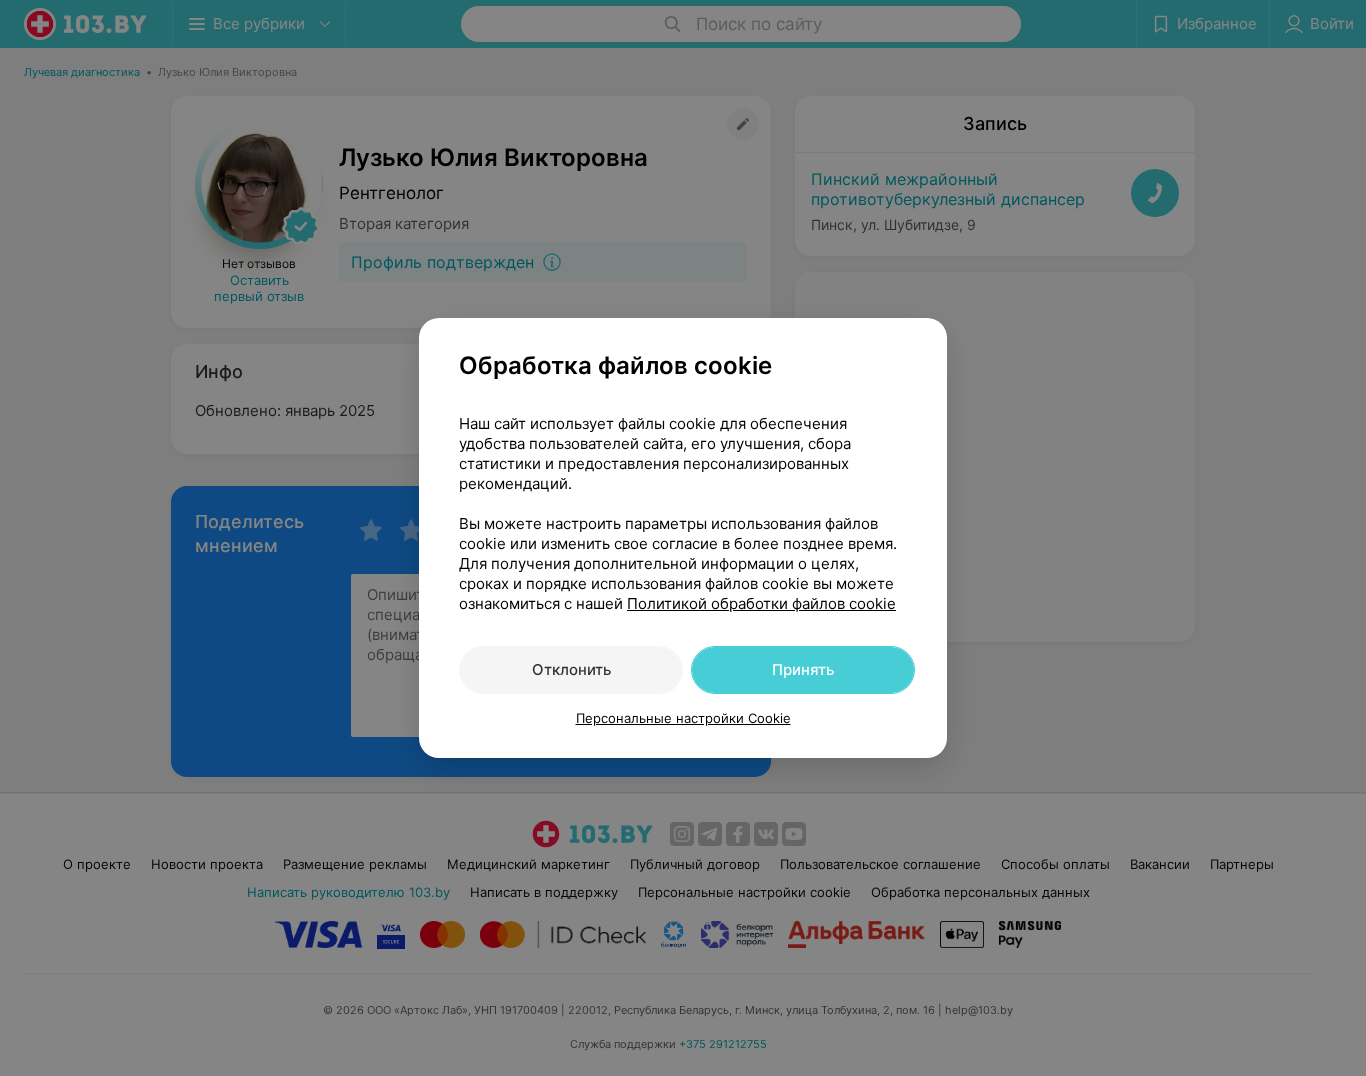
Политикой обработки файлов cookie (761, 603)
